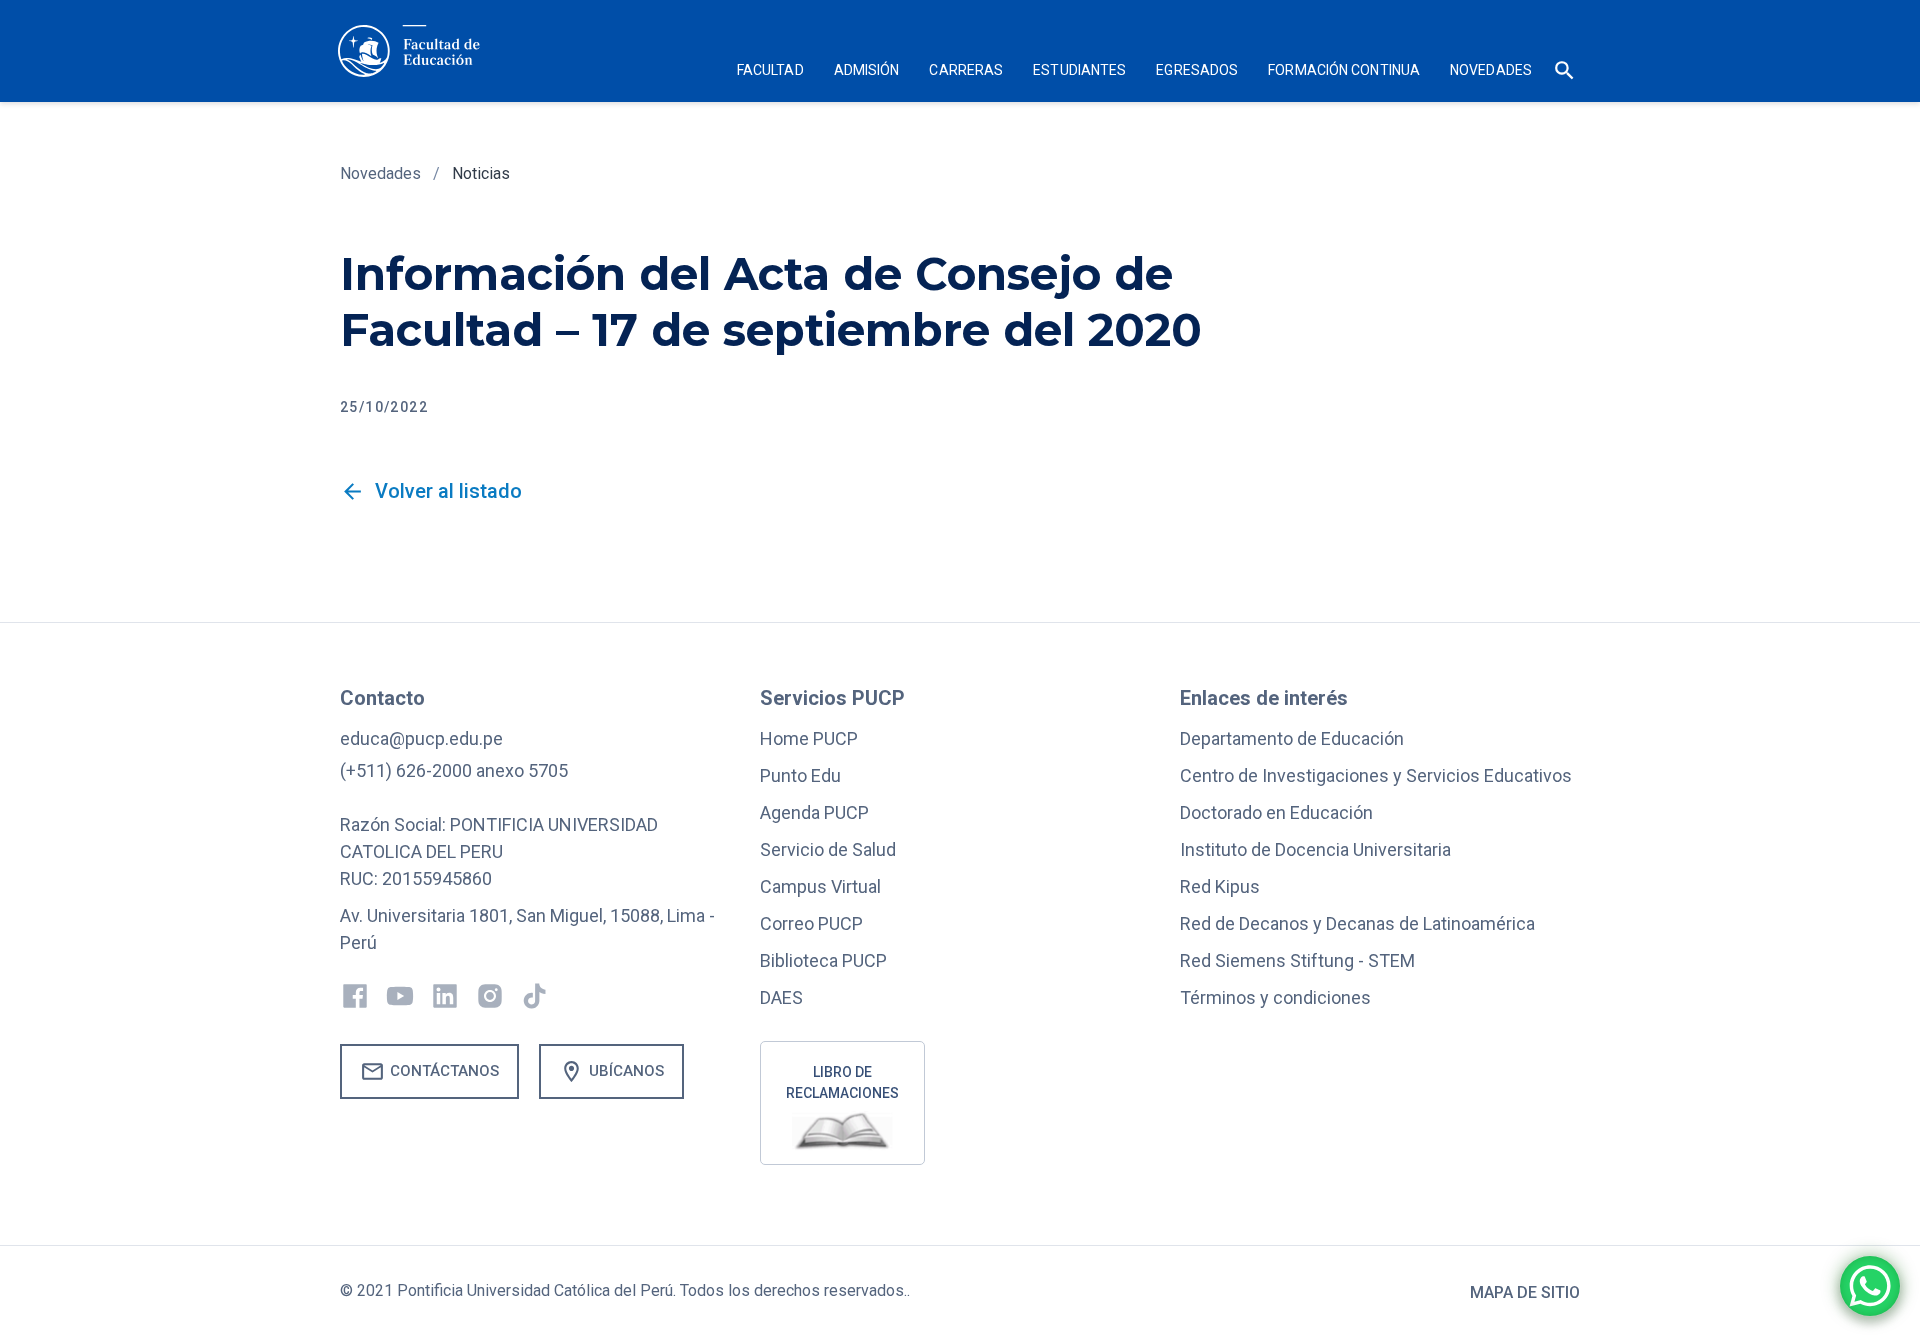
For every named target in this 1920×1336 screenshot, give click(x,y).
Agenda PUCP (814, 812)
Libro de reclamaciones (842, 1082)
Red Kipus (1220, 886)
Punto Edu (800, 775)
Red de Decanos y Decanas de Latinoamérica (1357, 923)
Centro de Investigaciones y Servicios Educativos (1376, 775)
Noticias (481, 173)
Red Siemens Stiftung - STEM (1297, 960)
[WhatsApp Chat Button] (1870, 1286)
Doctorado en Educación (1276, 812)
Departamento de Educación (1292, 738)
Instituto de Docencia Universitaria (1315, 849)
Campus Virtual (820, 886)
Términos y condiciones (1275, 997)
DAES (781, 997)
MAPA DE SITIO (1525, 1292)
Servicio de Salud (828, 849)
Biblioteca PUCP (823, 960)
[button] (770, 72)
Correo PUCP (811, 923)
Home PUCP (809, 738)
